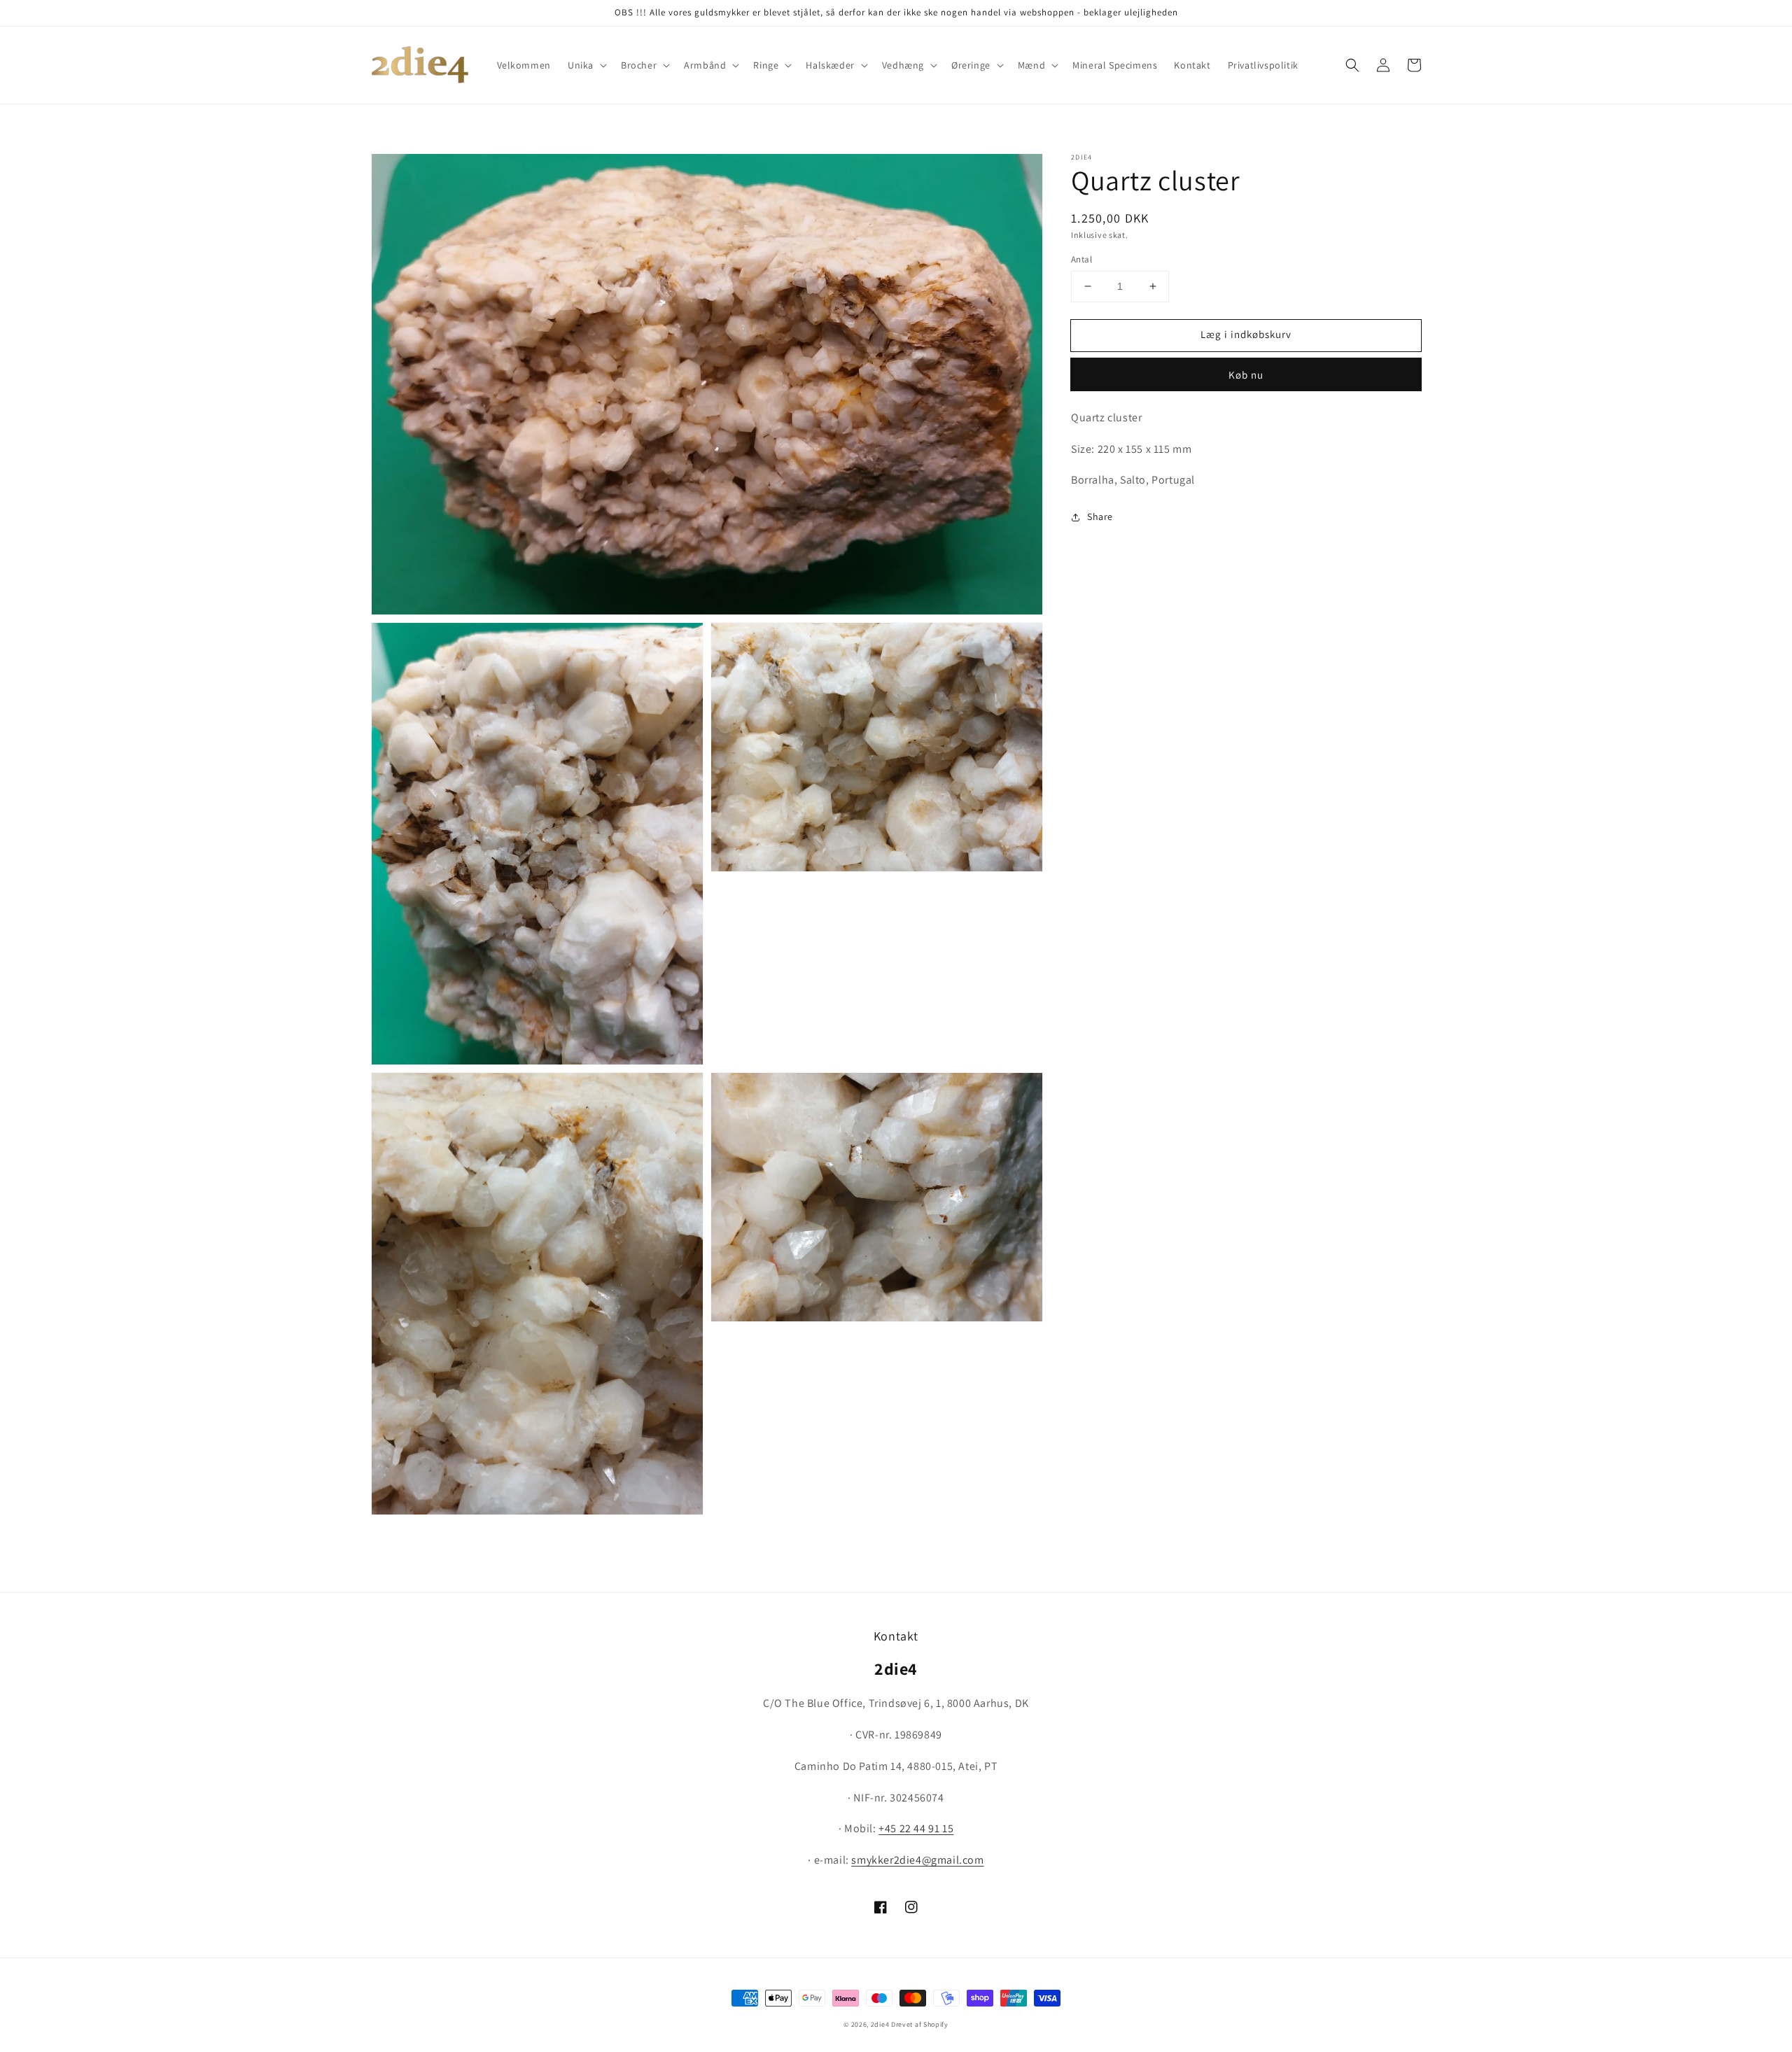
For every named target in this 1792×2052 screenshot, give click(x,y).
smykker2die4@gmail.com (917, 1860)
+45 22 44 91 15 (916, 1828)
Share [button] (1100, 516)
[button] (586, 65)
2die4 (880, 2024)
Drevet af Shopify (920, 2024)
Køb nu (1246, 375)
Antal (1081, 259)
